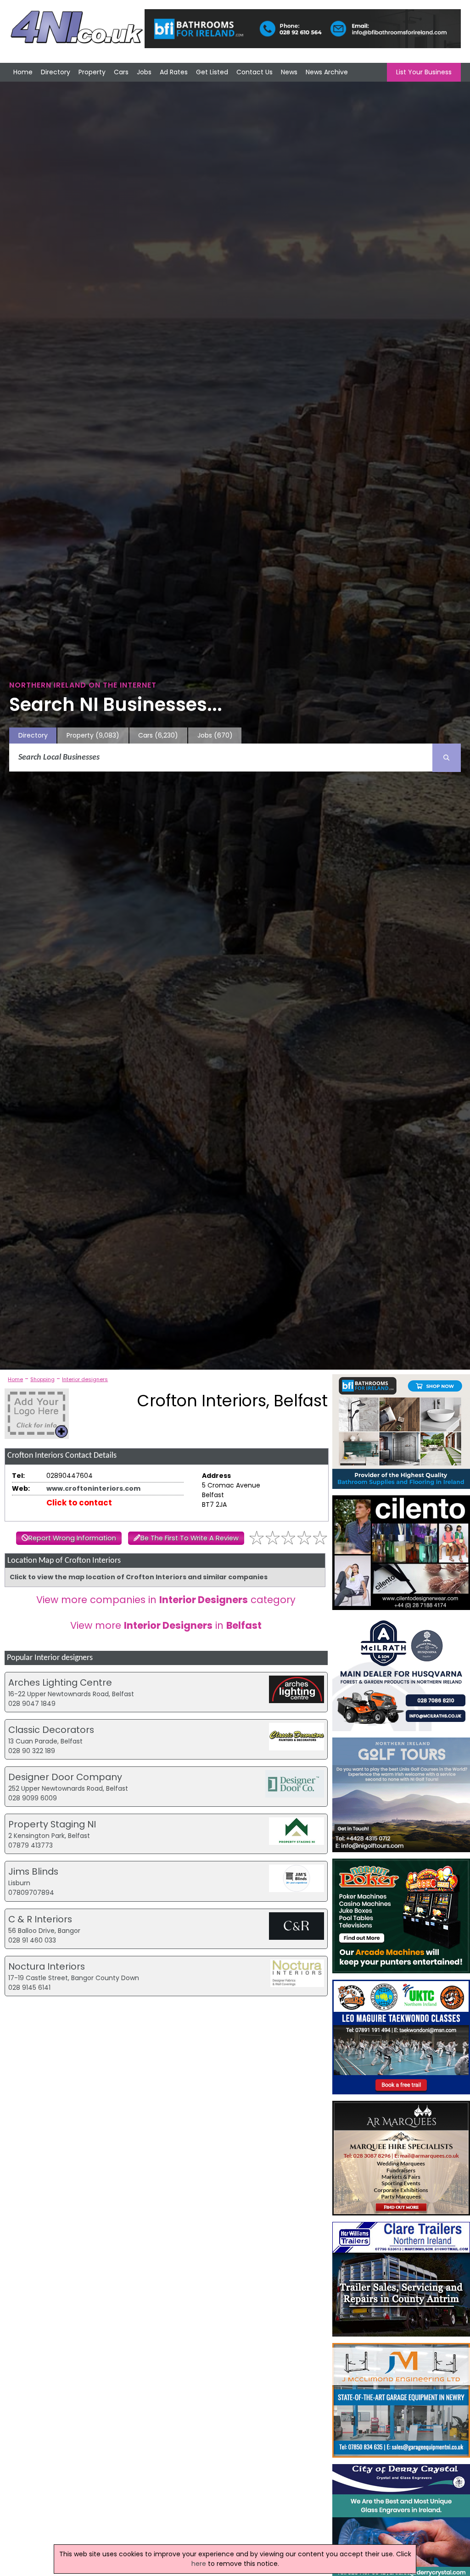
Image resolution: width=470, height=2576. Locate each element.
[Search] (447, 758)
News (289, 72)
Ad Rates (174, 72)
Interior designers (85, 1379)
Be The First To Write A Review (190, 1538)
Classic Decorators (51, 1730)
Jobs (144, 72)
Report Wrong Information (72, 1538)
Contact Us (255, 72)
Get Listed (212, 72)
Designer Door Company (65, 1777)
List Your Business (424, 72)
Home (23, 72)
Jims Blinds (33, 1871)
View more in (166, 1625)
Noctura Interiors (47, 1966)
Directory (56, 72)
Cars (121, 72)
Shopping (42, 1379)
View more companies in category (166, 1600)
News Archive (327, 72)
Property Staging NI (52, 1824)
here (199, 2564)
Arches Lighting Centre (60, 1682)
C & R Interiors (40, 1919)
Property (92, 72)
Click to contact (79, 1503)
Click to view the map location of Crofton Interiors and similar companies (139, 1577)
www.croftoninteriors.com (93, 1488)
